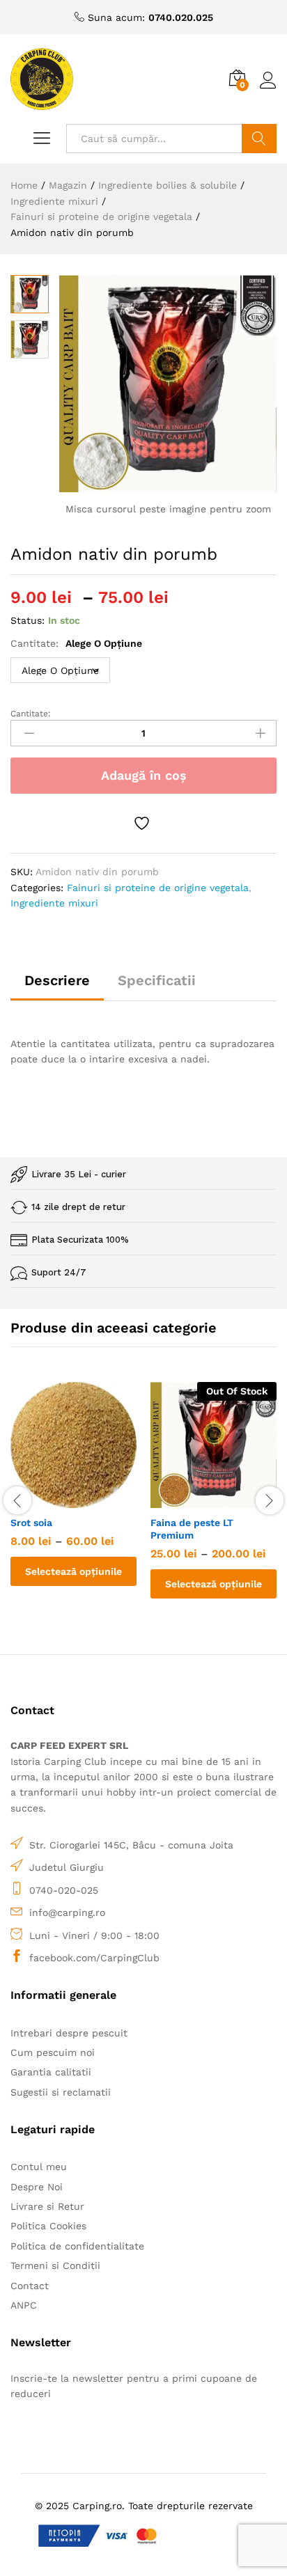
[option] (73, 1494)
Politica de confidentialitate (77, 2246)
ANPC (24, 2305)
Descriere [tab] (57, 980)
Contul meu (39, 2167)
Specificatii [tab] (157, 980)
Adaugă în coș (144, 775)
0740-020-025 (64, 1890)
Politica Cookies (48, 2226)
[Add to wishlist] (143, 823)
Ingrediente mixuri (54, 903)
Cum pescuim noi (53, 2052)
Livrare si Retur (47, 2206)
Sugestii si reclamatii (61, 2092)
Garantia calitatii (51, 2072)
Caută (259, 139)
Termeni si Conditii (55, 2265)
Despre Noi (37, 2187)
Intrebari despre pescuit (69, 2033)
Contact (30, 2286)
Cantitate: (76, 643)
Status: (28, 620)
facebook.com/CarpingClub (94, 1958)
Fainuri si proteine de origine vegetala (158, 888)
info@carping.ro (67, 1913)
